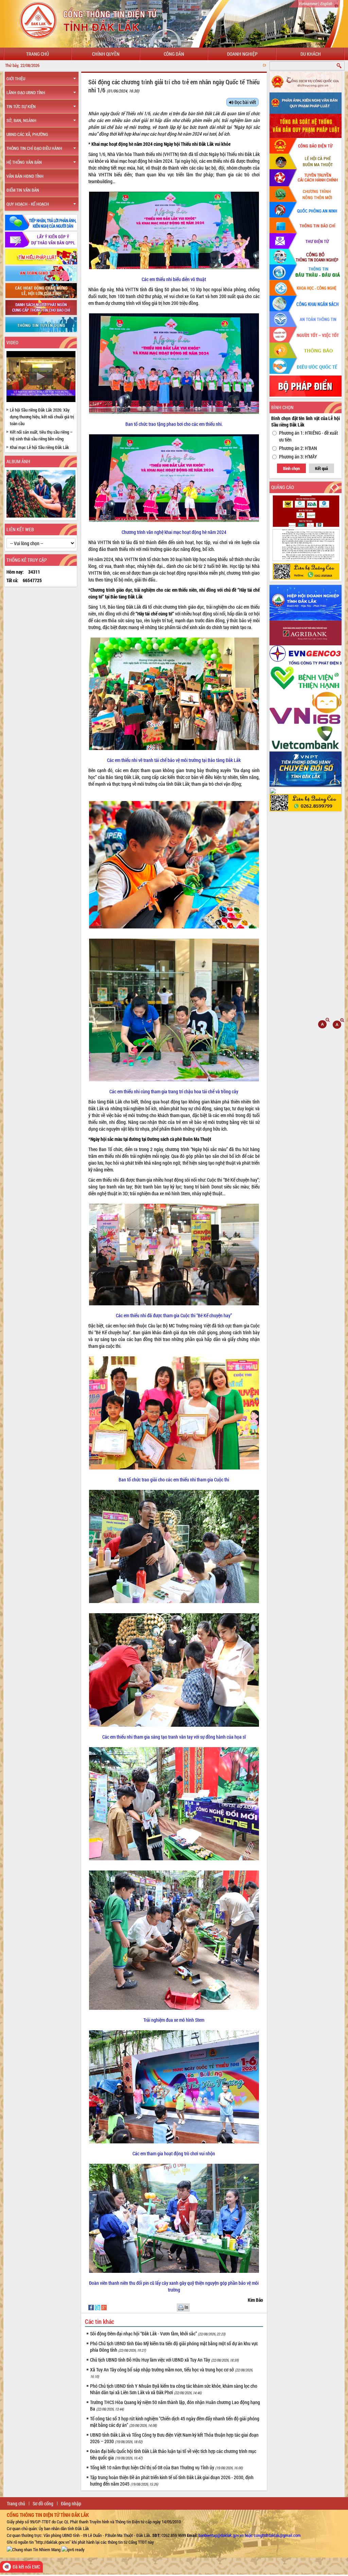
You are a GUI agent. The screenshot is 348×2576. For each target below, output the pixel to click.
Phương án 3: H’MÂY (298, 457)
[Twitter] (98, 2307)
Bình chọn (291, 468)
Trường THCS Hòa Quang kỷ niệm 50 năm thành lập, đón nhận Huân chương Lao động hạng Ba (175, 2405)
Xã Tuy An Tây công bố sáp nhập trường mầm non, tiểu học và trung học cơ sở (171, 2373)
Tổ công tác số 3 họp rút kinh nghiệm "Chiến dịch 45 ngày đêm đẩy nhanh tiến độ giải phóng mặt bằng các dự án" (175, 2422)
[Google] (104, 2307)
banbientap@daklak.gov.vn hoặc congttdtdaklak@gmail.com (250, 2535)
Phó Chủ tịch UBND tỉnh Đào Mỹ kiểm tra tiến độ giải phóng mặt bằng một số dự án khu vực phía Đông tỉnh (174, 2347)
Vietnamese (308, 3)
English (326, 3)
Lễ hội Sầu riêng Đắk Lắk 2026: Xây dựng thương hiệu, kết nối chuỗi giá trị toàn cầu (42, 417)
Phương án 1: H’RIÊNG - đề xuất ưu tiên (308, 436)
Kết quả (321, 468)
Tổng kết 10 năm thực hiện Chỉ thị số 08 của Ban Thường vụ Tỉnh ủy (166, 2467)
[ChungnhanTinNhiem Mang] (34, 2549)
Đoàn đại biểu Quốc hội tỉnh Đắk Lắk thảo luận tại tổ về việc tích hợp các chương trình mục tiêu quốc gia (173, 2454)
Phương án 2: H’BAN (298, 448)
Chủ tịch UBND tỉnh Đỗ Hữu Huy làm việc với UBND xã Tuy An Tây (164, 2360)
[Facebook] (92, 2307)
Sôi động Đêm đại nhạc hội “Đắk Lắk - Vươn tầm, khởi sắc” (158, 2334)
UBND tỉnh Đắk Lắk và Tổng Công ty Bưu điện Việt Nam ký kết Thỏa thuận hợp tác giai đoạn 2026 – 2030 (174, 2438)
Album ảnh (18, 461)
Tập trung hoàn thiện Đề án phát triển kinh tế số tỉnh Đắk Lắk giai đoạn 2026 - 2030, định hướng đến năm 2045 (172, 2481)
